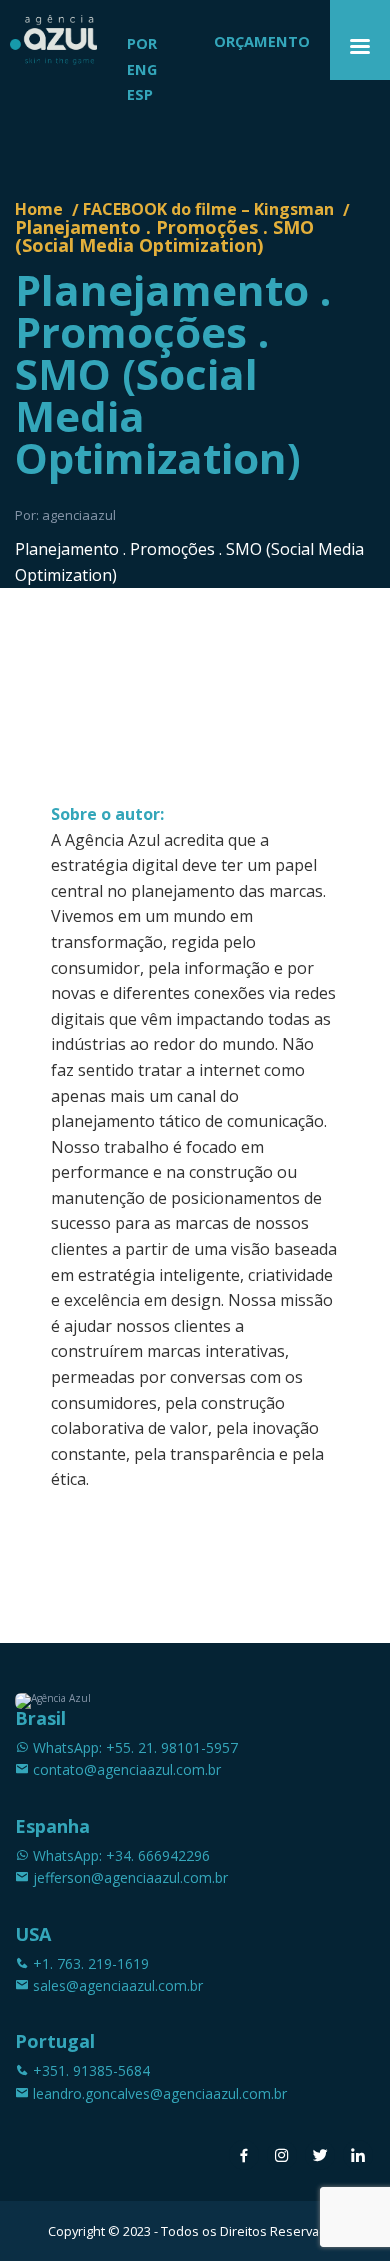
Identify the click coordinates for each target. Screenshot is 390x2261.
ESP (140, 94)
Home (39, 209)
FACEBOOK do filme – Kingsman (208, 209)
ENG (142, 69)
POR (142, 43)
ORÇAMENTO (262, 41)
